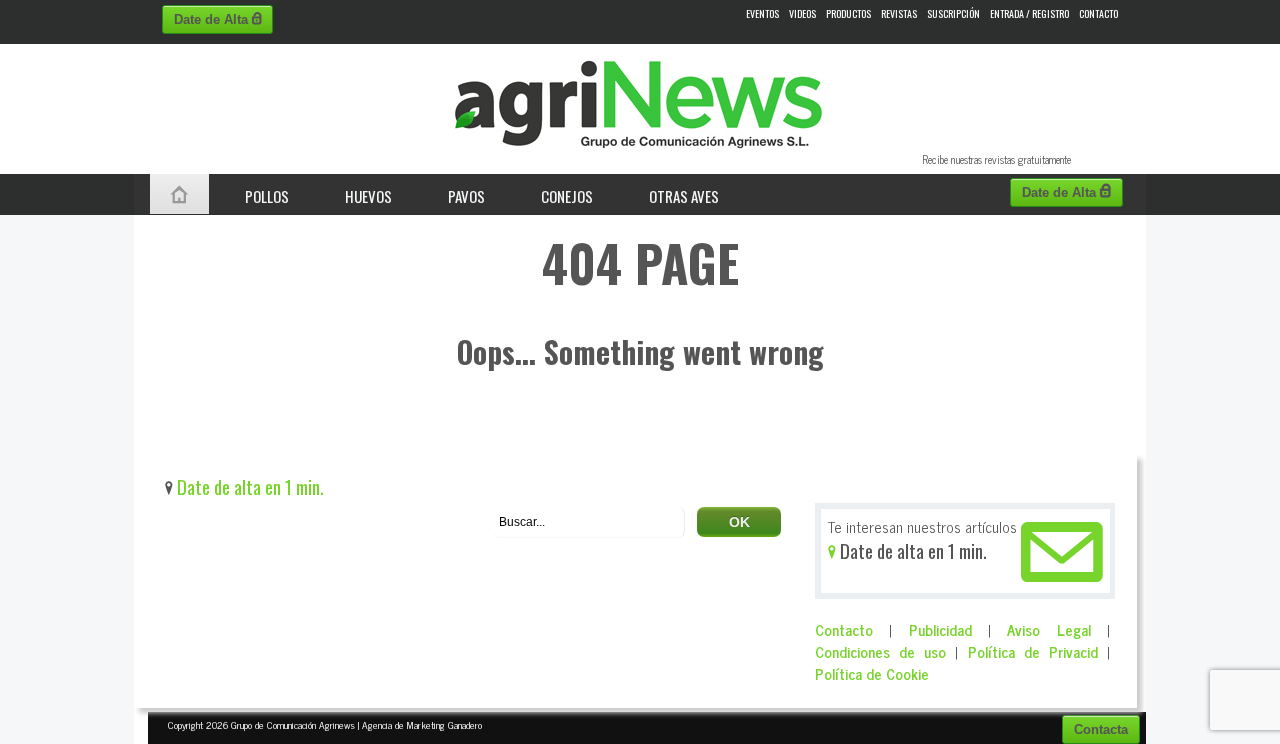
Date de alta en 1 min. (248, 486)
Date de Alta (213, 19)
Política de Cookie (872, 673)
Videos (802, 13)
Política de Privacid (1033, 651)
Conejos (567, 196)
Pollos (267, 196)
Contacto (1098, 13)
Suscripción (953, 13)
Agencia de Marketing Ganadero (422, 724)
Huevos (368, 196)
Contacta (1101, 729)
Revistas (899, 13)
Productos (848, 13)
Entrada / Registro (1029, 13)
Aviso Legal (1048, 629)
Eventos (762, 13)
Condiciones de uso (880, 651)
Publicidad (940, 629)
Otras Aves (684, 196)
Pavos (466, 196)
